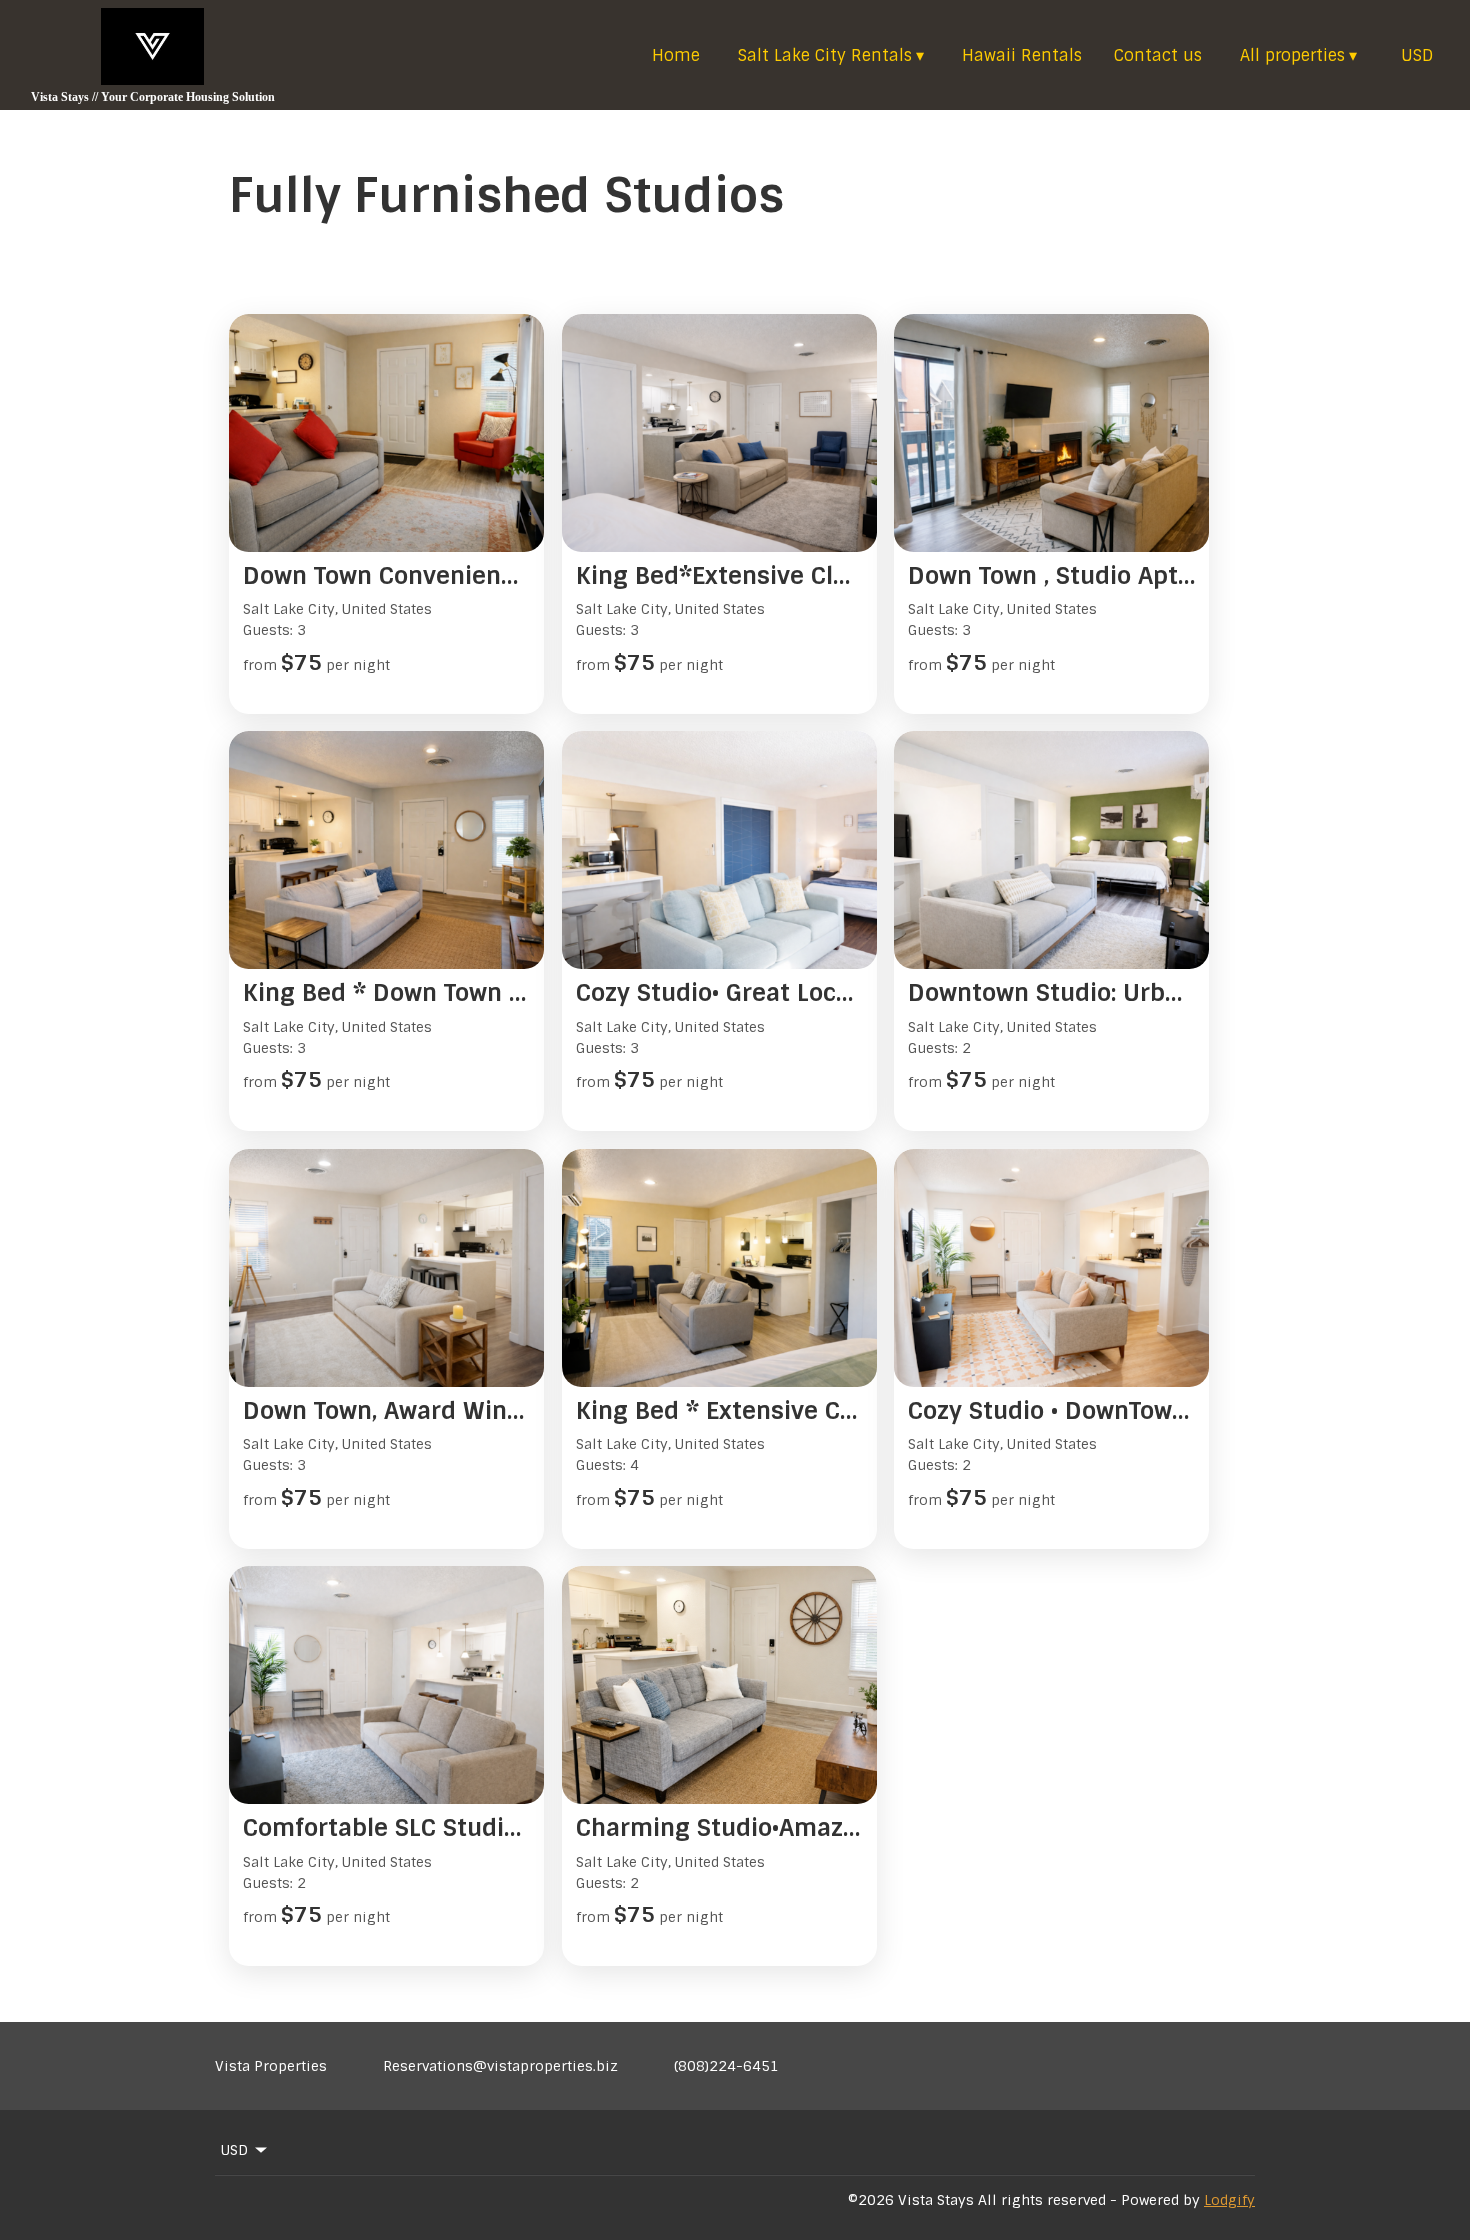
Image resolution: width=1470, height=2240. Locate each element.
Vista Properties (271, 2066)
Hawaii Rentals (1022, 55)
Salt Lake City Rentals (831, 56)
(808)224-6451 (726, 2066)
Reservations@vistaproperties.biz (500, 2066)
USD (1417, 56)
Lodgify (1229, 2200)
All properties (1298, 56)
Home (676, 55)
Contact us (1158, 55)
